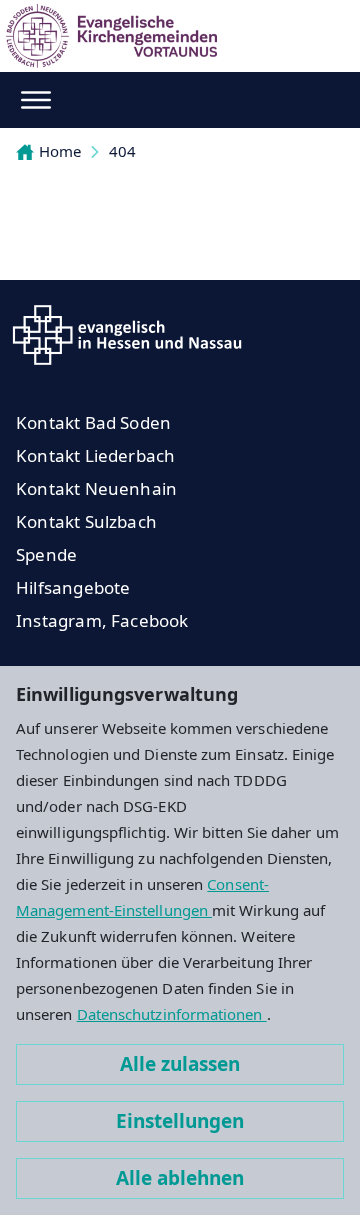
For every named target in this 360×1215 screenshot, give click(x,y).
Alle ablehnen (180, 1178)
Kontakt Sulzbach (86, 521)
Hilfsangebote (73, 587)
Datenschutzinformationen (172, 1014)
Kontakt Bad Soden (93, 422)
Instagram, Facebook (102, 620)
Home (60, 151)
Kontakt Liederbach (95, 455)
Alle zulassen (180, 1064)
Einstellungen (180, 1121)
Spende (46, 554)
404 (122, 151)
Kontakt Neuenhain (96, 488)
